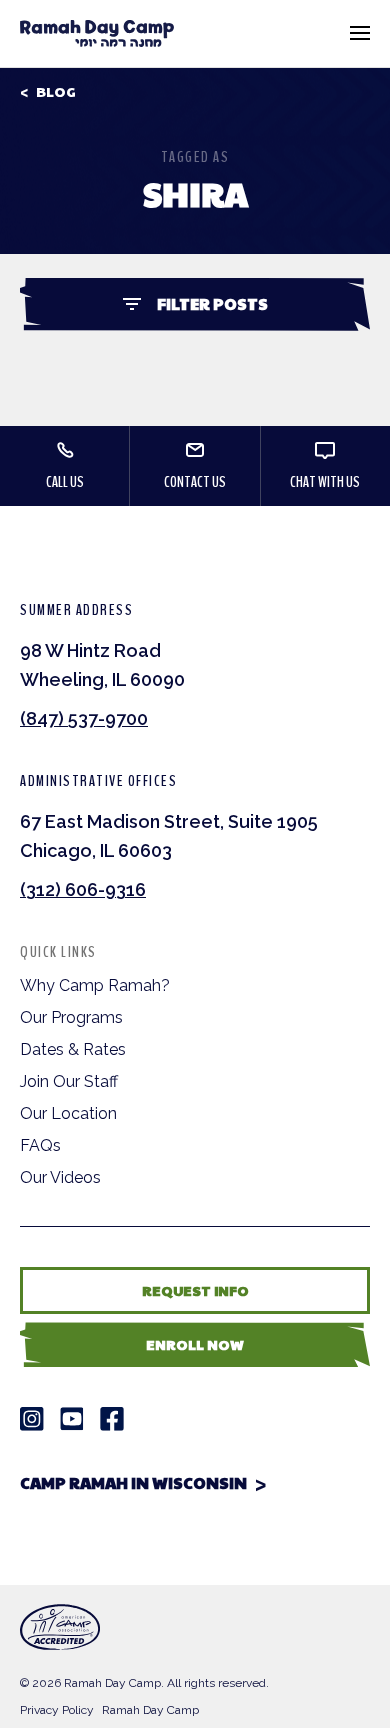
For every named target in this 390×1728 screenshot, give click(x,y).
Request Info (195, 1290)
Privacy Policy (57, 1710)
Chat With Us (325, 482)
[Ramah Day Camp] (97, 33)
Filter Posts (212, 303)
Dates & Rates (73, 1049)
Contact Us (195, 482)
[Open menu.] (360, 33)
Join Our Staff (69, 1081)
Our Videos (60, 1177)
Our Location (68, 1113)
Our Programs (71, 1017)
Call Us (65, 482)
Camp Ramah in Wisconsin (133, 1482)
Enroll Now (195, 1344)
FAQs (40, 1145)
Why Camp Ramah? (95, 985)
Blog (56, 92)
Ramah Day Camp (150, 1710)
